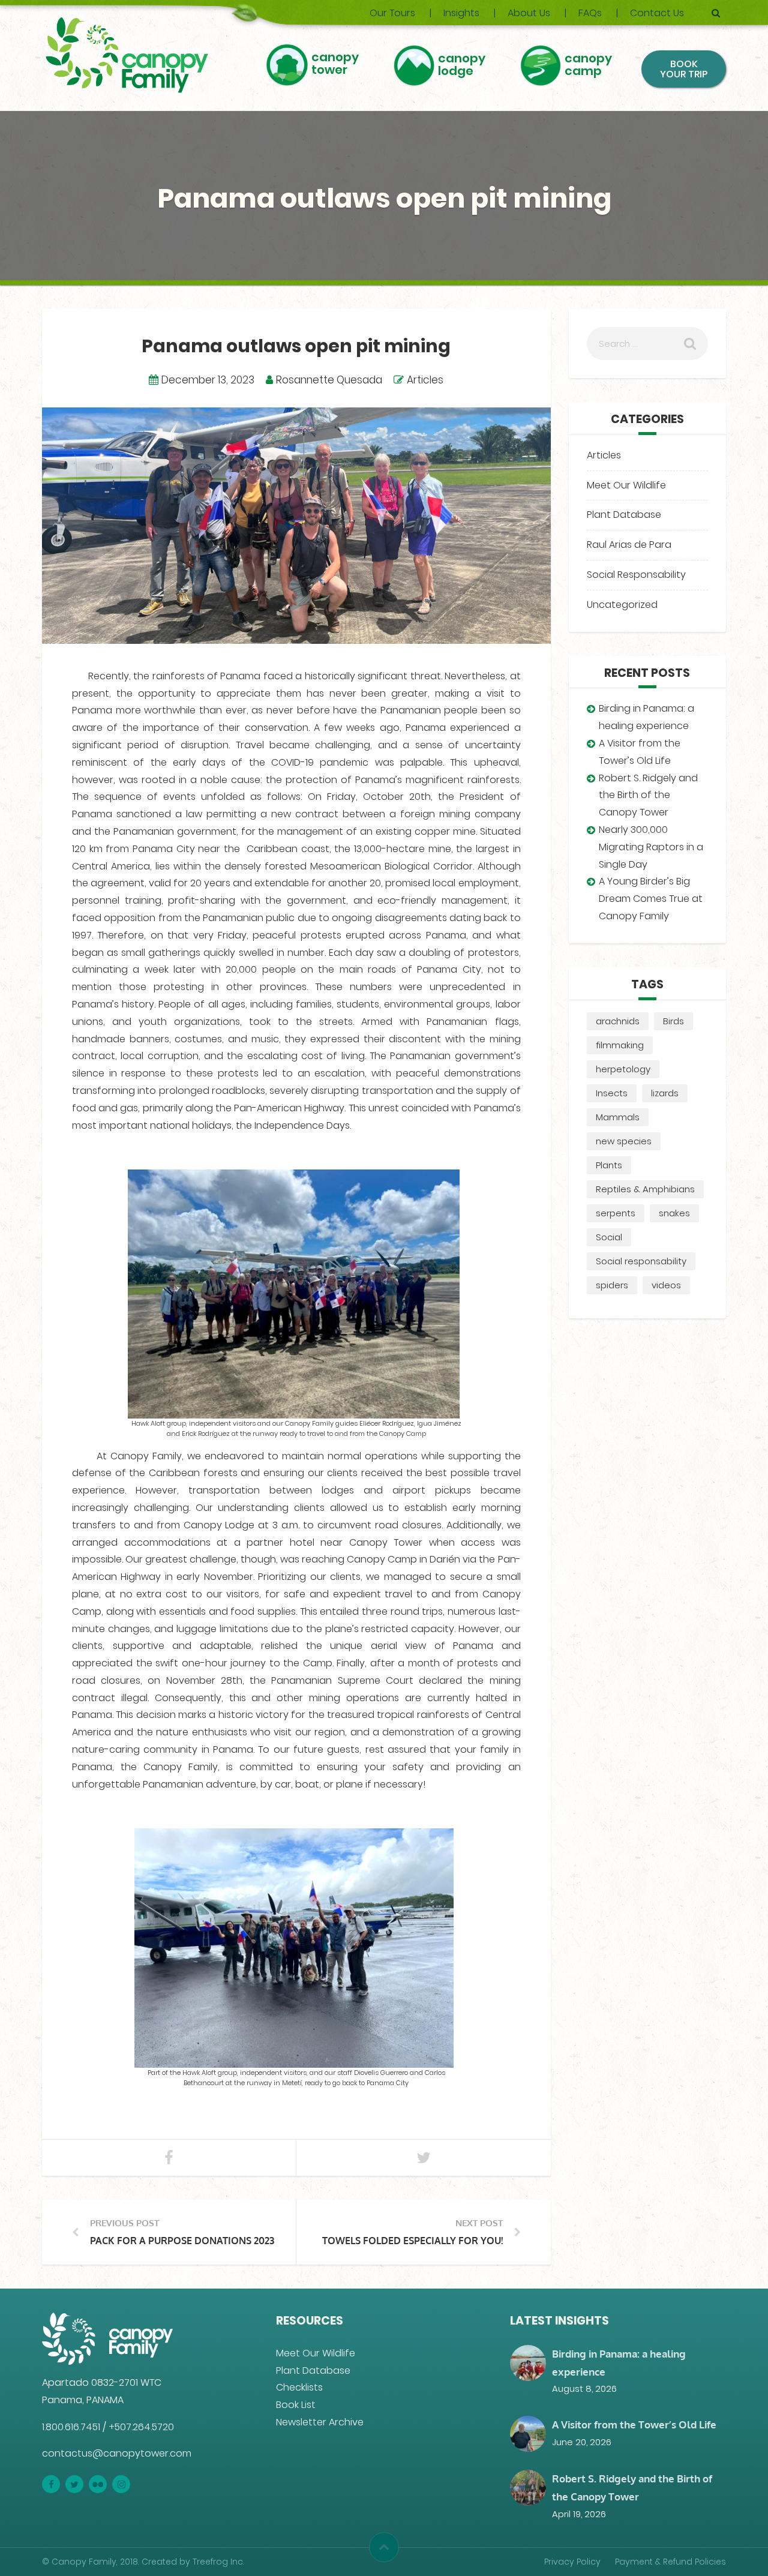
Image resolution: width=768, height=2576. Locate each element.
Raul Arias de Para (629, 545)
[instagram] (121, 2484)
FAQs (590, 13)
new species (624, 1141)
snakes (674, 1213)
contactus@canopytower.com (117, 2453)
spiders (612, 1285)
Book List (296, 2405)
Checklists (299, 2387)
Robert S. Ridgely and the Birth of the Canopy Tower (648, 795)
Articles (425, 380)
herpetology (623, 1069)
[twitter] (74, 2484)
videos (666, 1285)
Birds (673, 1021)
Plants (609, 1165)
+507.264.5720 (141, 2426)
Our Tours (392, 13)
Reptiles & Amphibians (645, 1189)
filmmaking (620, 1045)
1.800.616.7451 (71, 2426)
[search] (715, 13)
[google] (98, 2484)
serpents (616, 1213)
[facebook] (51, 2484)
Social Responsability (636, 575)
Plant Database (624, 515)
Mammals (618, 1117)
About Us (529, 13)
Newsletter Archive (320, 2422)
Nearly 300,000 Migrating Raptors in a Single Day (651, 847)
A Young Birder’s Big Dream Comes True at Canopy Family (651, 899)
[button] (384, 2547)
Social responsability (641, 1261)
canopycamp (588, 66)
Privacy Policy (572, 2561)
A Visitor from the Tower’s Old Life (634, 2424)
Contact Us (657, 13)
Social (609, 1237)
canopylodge (462, 66)
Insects (612, 1093)
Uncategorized (622, 605)
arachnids (618, 1021)
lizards (665, 1093)
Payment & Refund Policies (670, 2561)
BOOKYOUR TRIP (684, 69)
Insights (461, 13)
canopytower (335, 65)
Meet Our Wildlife (626, 485)
